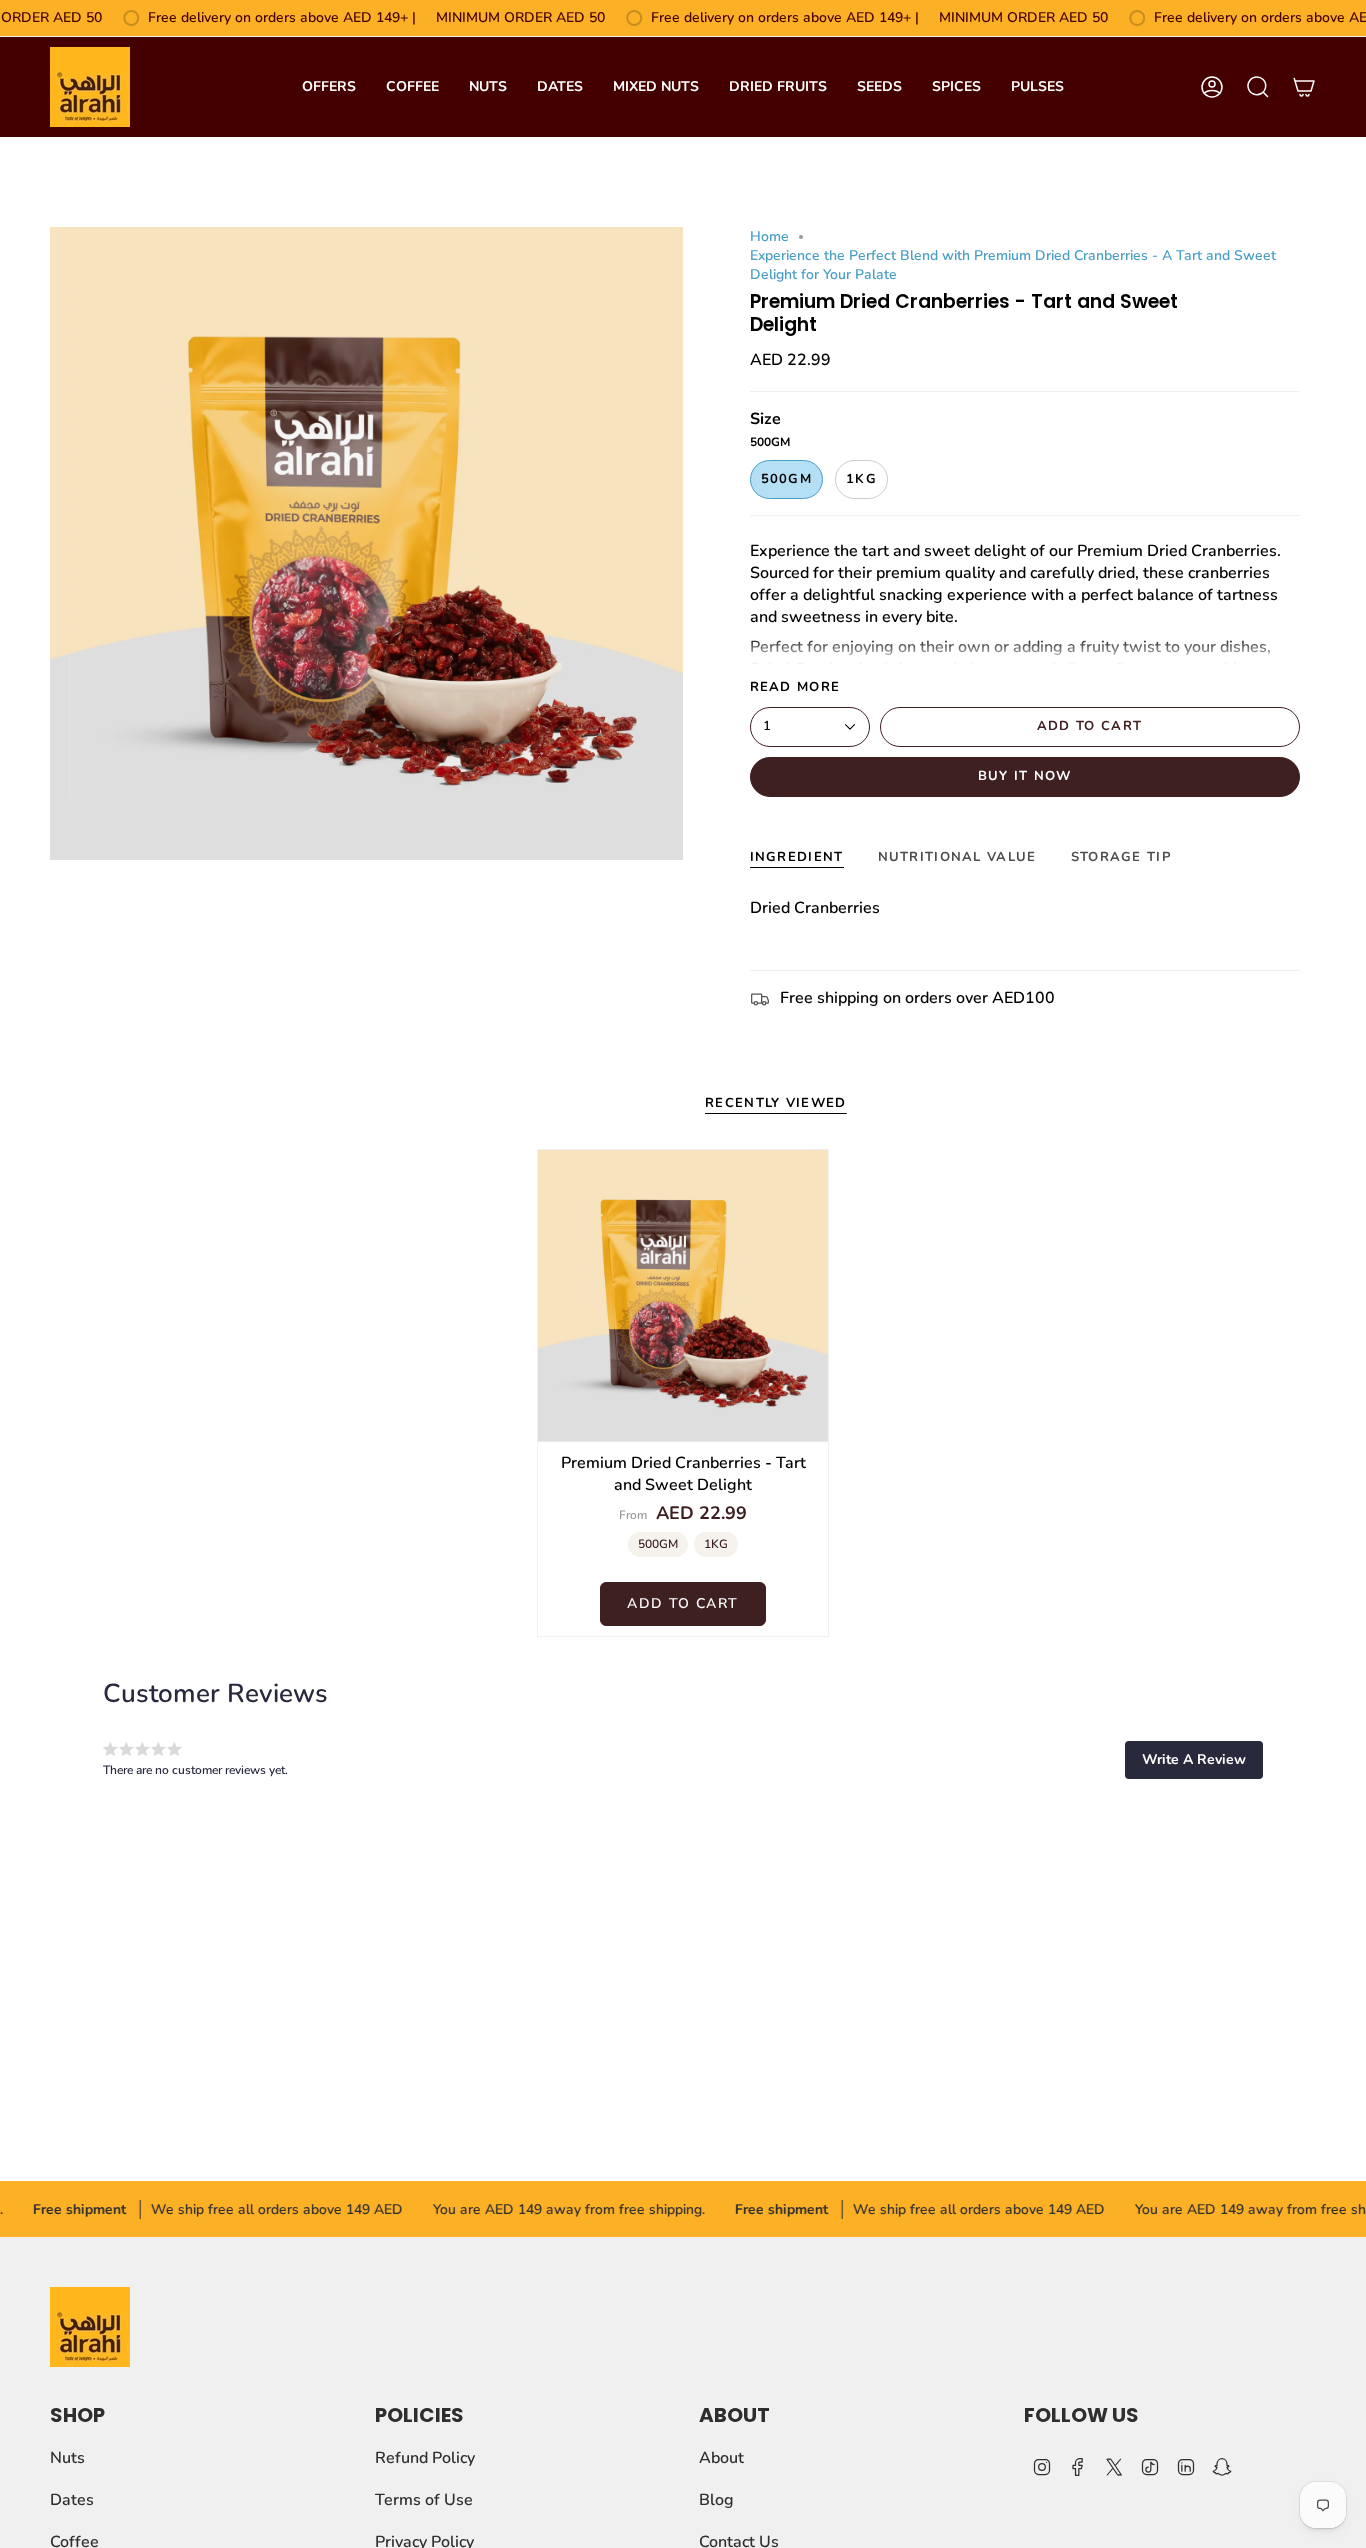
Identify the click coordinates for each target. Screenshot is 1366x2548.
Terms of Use (424, 2500)
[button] (1194, 1760)
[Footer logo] (90, 2327)
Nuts (67, 2458)
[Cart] (1304, 87)
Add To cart (682, 1603)
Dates (72, 2500)
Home (769, 236)
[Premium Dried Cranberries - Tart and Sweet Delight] (683, 1295)
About (721, 2458)
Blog (716, 2500)
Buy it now (1025, 776)
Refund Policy (425, 2458)
